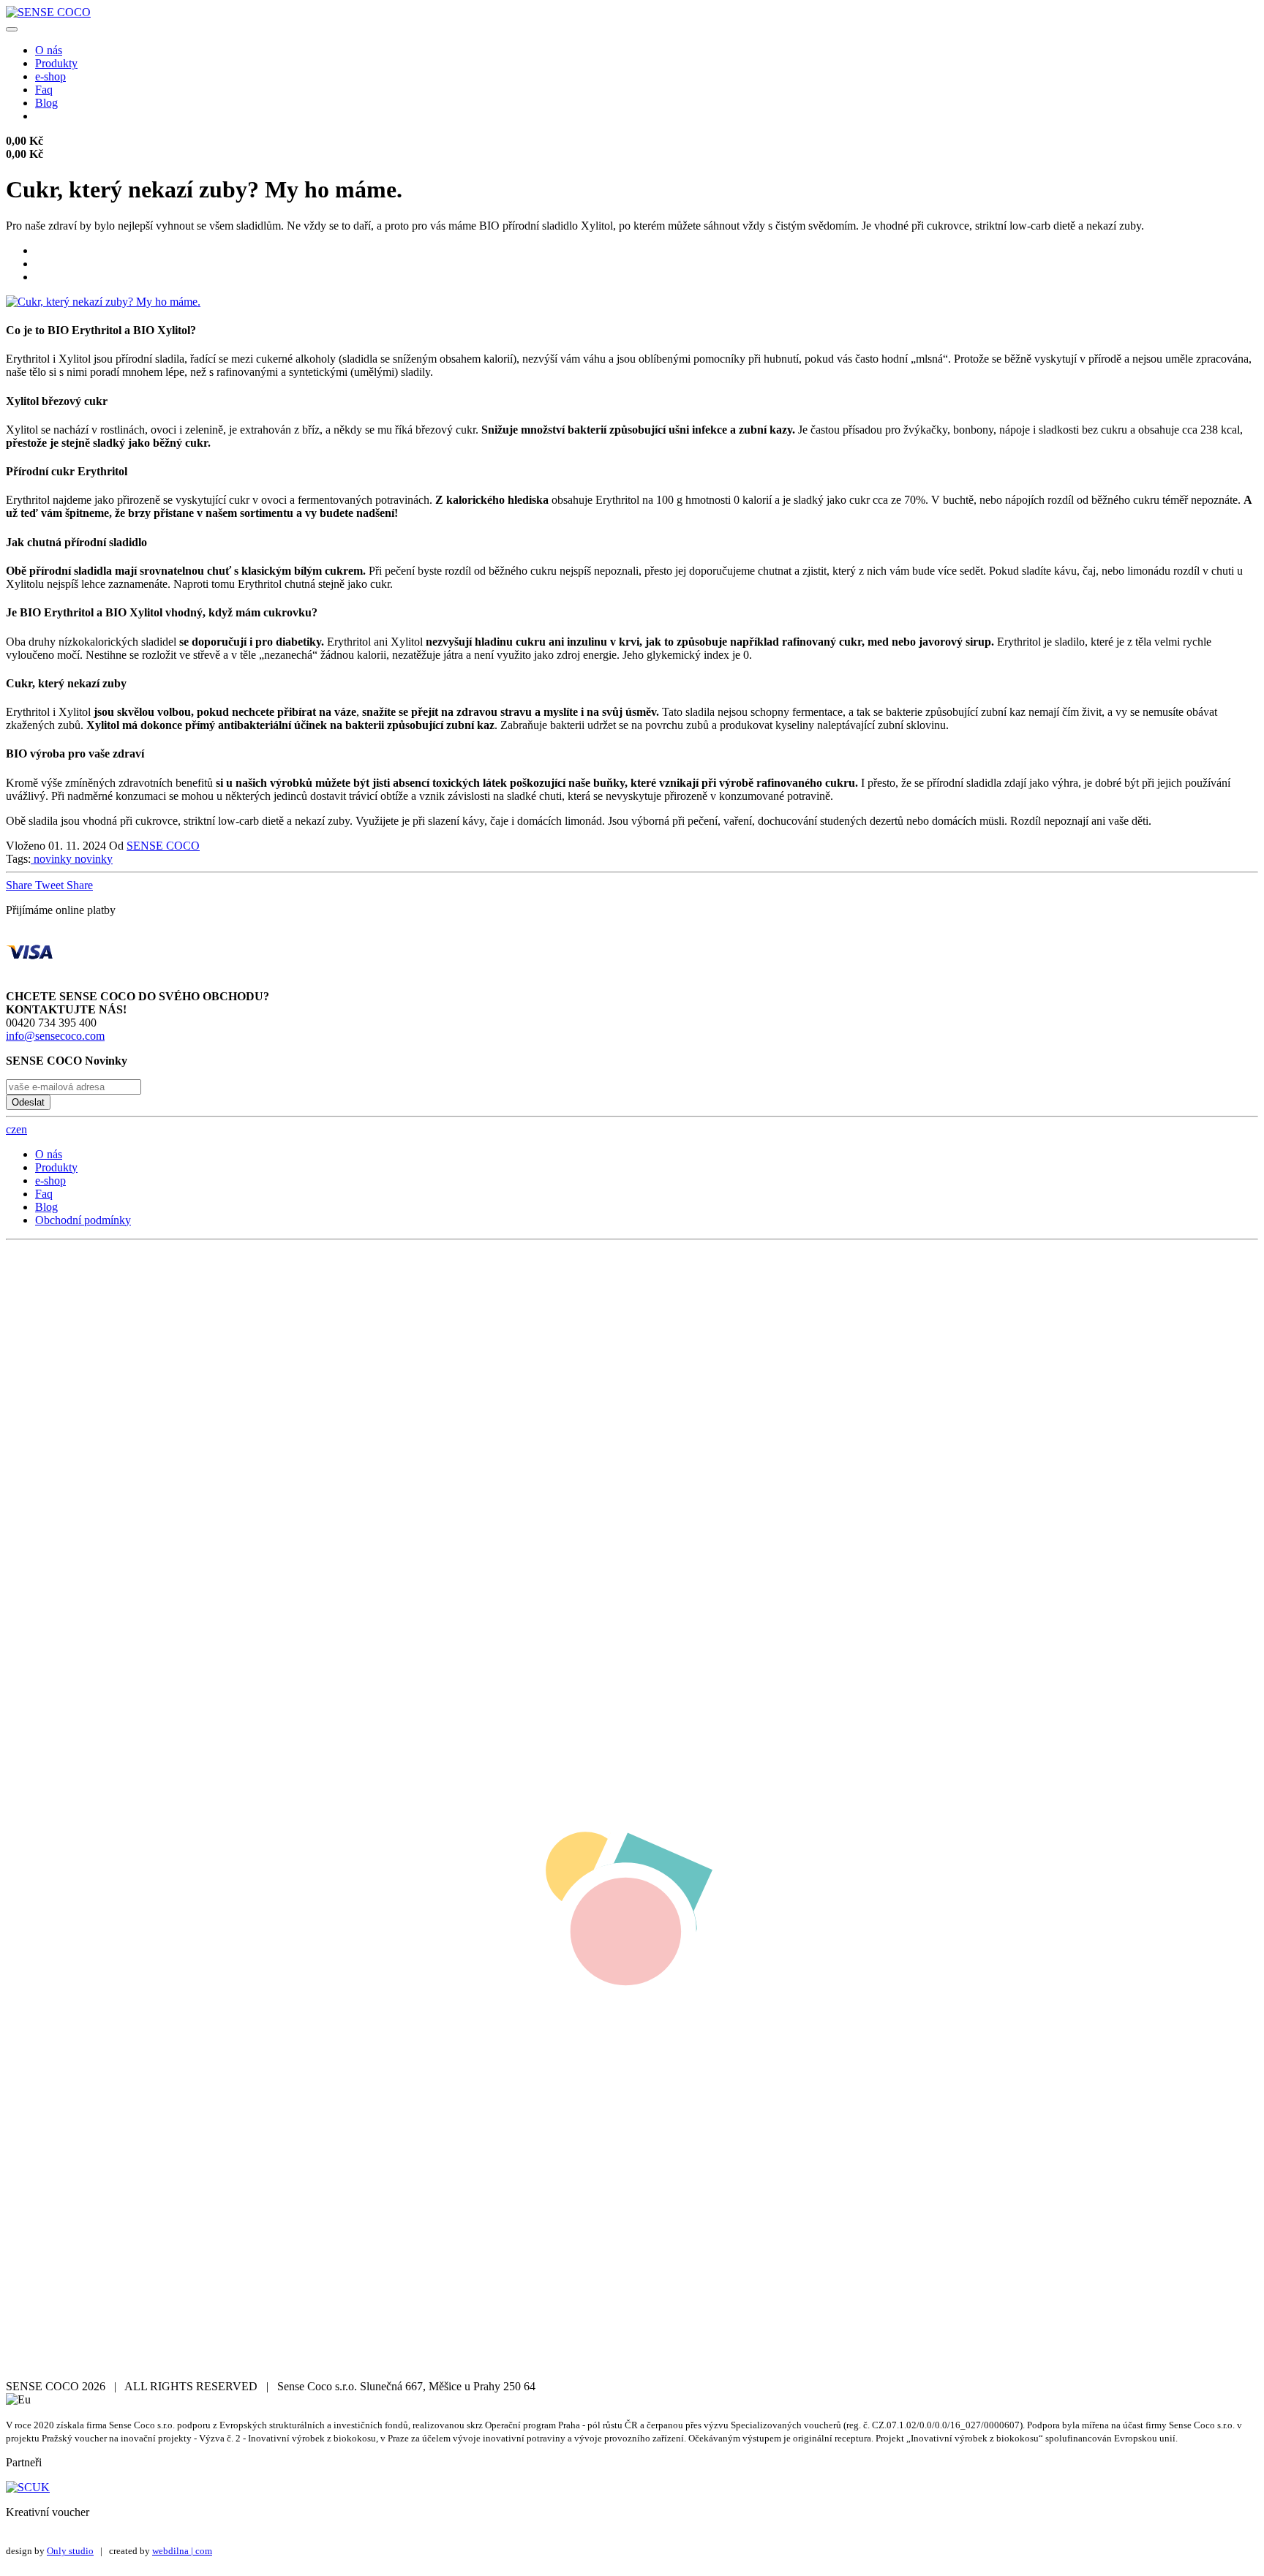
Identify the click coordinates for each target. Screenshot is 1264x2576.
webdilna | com (182, 2551)
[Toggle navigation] (12, 29)
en (22, 1129)
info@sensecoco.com (55, 1036)
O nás (49, 50)
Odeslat (28, 1102)
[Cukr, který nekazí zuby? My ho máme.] (103, 302)
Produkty (56, 63)
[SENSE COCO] (48, 12)
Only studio (70, 2551)
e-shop (50, 76)
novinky (51, 859)
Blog (46, 103)
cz (11, 1129)
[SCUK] (28, 2487)
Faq (44, 90)
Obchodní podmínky (83, 1220)
